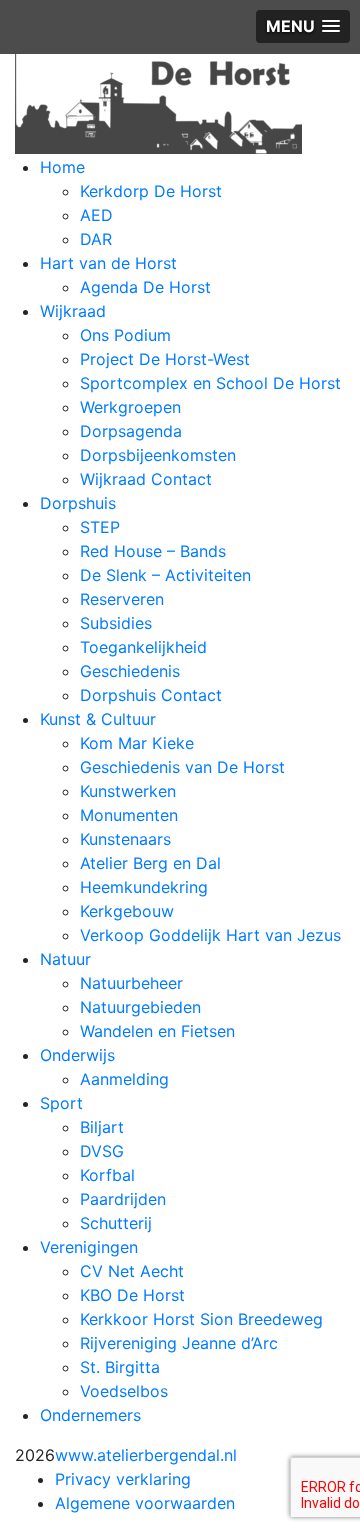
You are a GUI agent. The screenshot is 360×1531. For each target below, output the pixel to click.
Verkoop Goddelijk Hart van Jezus (210, 935)
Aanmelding (124, 1079)
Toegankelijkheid (143, 647)
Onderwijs (77, 1055)
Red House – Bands (153, 551)
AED (96, 215)
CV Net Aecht (132, 1271)
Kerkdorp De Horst (151, 191)
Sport (61, 1103)
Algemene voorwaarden (145, 1503)
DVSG (102, 1151)
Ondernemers (90, 1415)
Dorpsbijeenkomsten (158, 455)
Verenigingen (89, 1247)
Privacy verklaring (123, 1479)
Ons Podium (125, 335)
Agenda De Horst (145, 287)
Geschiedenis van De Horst (182, 767)
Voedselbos (124, 1391)
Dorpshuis (78, 503)
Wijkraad (73, 311)
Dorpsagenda (131, 431)
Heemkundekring (144, 887)
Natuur (65, 959)
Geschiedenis (130, 671)
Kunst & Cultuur (98, 719)
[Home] (158, 102)
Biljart (102, 1127)
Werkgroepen (130, 407)
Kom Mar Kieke (137, 743)
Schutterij (116, 1223)
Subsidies (116, 623)
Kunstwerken (128, 791)
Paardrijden (123, 1199)
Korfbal (107, 1175)
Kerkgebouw (127, 911)
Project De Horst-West (165, 359)
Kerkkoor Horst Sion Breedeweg (201, 1319)
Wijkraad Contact (146, 479)
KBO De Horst (132, 1295)
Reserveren (122, 599)
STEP (100, 527)
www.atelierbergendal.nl (146, 1455)
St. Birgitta (120, 1367)
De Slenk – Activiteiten (165, 575)
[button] (303, 26)
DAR (96, 239)
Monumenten (129, 815)
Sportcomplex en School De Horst (210, 383)
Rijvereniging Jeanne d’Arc (179, 1343)
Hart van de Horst (108, 263)
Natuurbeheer (131, 983)
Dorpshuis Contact (151, 695)
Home (62, 167)
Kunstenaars (125, 839)
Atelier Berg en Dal (150, 863)
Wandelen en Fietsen (157, 1031)
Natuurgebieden (140, 1007)
